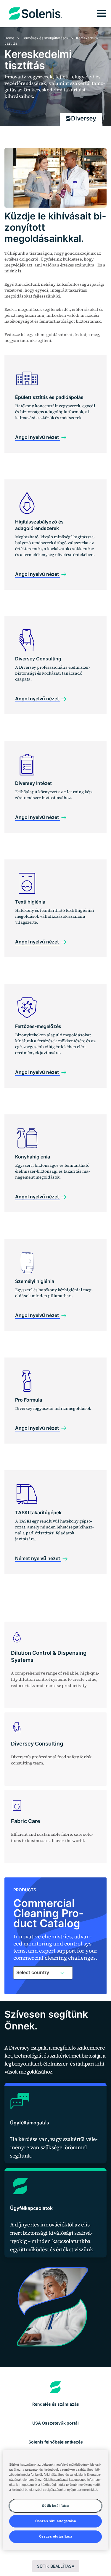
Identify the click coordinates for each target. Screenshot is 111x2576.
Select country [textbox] (33, 1972)
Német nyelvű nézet (38, 1558)
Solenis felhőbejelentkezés (56, 2442)
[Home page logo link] (55, 2387)
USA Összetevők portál (55, 2423)
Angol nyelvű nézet (38, 437)
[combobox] (43, 1973)
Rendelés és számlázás (56, 2404)
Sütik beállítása (56, 2566)
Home (9, 38)
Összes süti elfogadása (56, 2521)
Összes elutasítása (55, 2536)
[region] (55, 2500)
